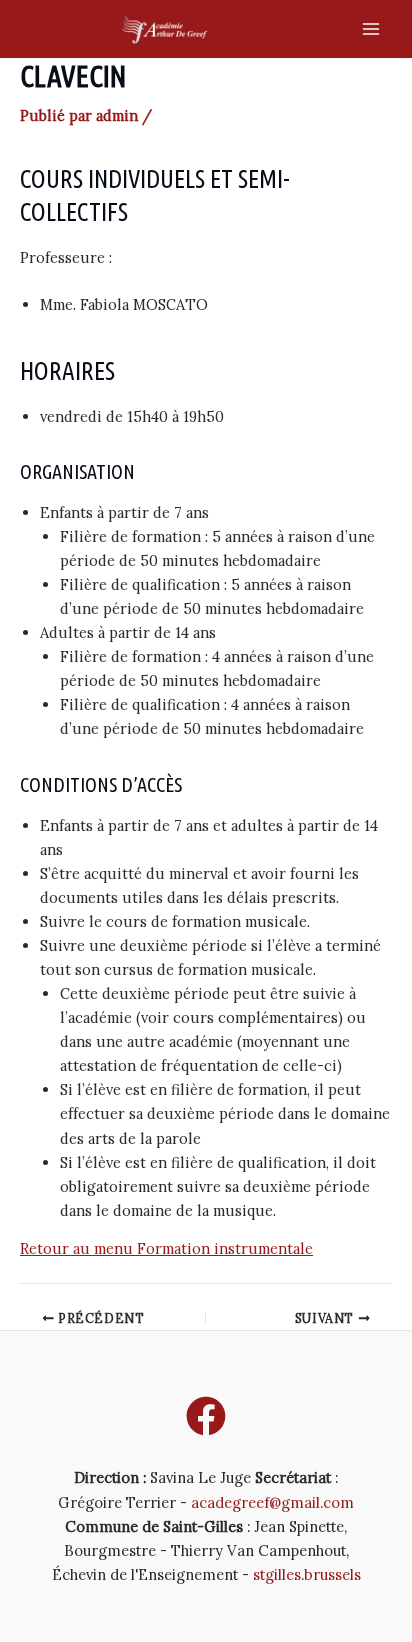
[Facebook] (206, 1416)
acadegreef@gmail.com (272, 1502)
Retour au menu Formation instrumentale (166, 1248)
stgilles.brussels (307, 1574)
